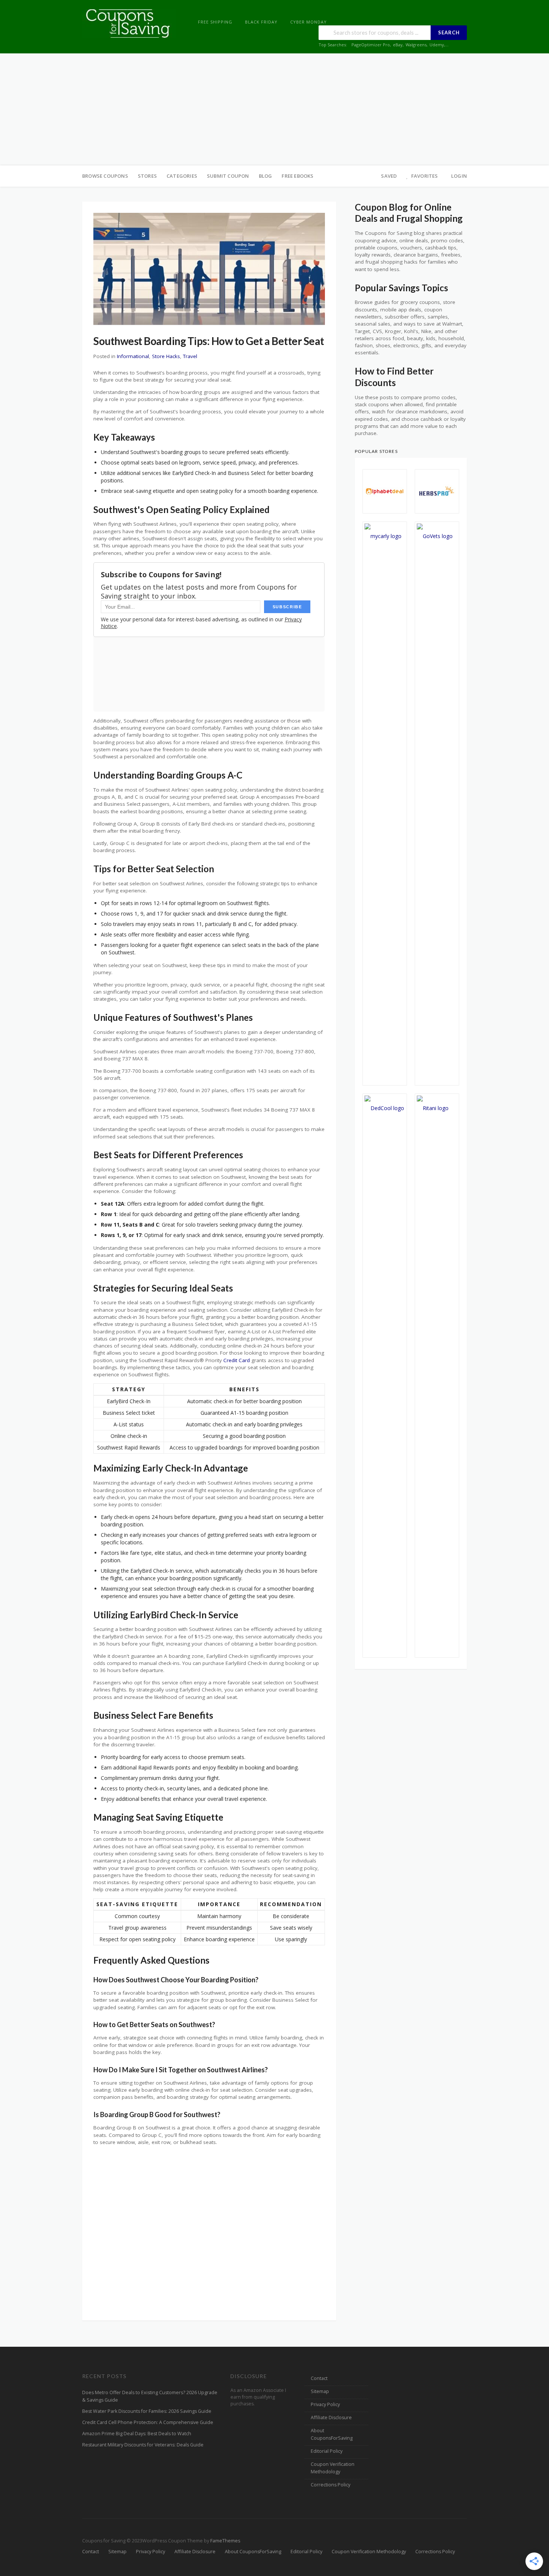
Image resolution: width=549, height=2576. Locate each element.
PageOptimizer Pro (371, 45)
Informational (133, 356)
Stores (147, 176)
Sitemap (320, 2391)
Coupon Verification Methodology (333, 2468)
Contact (319, 2378)
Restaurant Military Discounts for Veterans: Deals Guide (143, 2445)
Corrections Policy (331, 2485)
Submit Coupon (228, 176)
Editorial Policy (327, 2451)
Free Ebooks (297, 176)
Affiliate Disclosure (331, 2417)
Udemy (437, 45)
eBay (398, 45)
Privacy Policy (325, 2404)
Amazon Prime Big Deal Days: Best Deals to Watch (137, 2434)
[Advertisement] (274, 109)
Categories (182, 176)
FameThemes (225, 2541)
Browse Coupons (105, 176)
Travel (190, 356)
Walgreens (416, 45)
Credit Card (237, 1360)
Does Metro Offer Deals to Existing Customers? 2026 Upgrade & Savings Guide (150, 2396)
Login (459, 176)
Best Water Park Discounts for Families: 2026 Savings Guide (147, 2411)
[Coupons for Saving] (129, 23)
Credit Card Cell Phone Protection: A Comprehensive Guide (148, 2422)
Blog (266, 176)
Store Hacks (166, 356)
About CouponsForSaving (332, 2434)
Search (449, 32)
